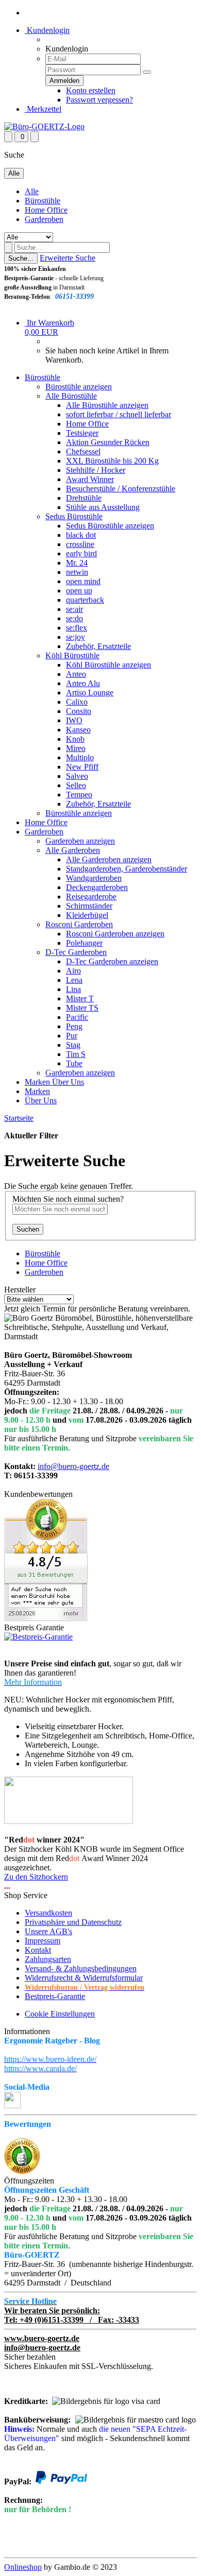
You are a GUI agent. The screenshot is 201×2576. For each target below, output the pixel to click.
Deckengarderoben (97, 887)
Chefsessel (83, 451)
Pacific (77, 1017)
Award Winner (90, 479)
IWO (74, 720)
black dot (81, 535)
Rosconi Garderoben (79, 924)
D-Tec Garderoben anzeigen (112, 961)
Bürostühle (43, 201)
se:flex (77, 628)
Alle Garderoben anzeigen (109, 859)
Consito (79, 711)
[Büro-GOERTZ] (44, 126)
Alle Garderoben (73, 850)
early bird (81, 553)
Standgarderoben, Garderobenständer (127, 869)
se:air (74, 609)
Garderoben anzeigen (80, 841)
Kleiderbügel (87, 915)
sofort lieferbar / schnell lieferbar (119, 414)
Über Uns (68, 1082)
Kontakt (38, 1950)
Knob (75, 739)
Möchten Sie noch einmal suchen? (68, 1199)
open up (79, 591)
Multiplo (80, 757)
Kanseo (78, 730)
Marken (38, 1082)
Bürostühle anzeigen (79, 387)
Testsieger (82, 433)
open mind (83, 581)
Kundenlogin (47, 30)
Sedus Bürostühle (74, 516)
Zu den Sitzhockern (36, 1877)
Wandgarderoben (94, 878)
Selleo (76, 785)
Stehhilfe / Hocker (96, 470)
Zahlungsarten (48, 1959)
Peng (74, 1026)
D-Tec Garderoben (76, 952)
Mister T (80, 999)
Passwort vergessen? (99, 100)
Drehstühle (84, 498)
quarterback (85, 600)
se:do (74, 618)
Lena (74, 980)
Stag (73, 1045)
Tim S (76, 1054)
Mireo (76, 748)
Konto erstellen (91, 90)
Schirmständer (89, 906)
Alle (32, 191)
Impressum (43, 1941)
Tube (74, 1063)
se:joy (76, 637)
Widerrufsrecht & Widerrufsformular (84, 1978)
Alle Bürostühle (71, 396)
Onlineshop (23, 2567)
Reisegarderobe (91, 897)
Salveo (77, 776)
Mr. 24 (77, 563)
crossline (80, 544)
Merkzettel (43, 109)
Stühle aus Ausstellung (103, 507)
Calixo (77, 702)
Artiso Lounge (90, 693)
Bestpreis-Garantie (55, 1996)
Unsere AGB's (48, 1931)
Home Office (46, 210)
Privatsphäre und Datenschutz (73, 1922)
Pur (72, 1036)
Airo (73, 971)
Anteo (76, 674)
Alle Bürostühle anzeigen (107, 405)
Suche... (21, 258)
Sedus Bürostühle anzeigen (110, 526)
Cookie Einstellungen (60, 2014)
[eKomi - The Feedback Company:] (22, 2171)
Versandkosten (48, 1913)
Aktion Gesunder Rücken (108, 442)
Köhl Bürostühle (72, 655)
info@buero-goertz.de (73, 1466)
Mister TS (82, 1008)
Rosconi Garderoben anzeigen (115, 934)
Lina (73, 989)
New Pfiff (82, 767)
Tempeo (79, 795)
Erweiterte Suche (68, 258)
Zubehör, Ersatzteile (98, 646)
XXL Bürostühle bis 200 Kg (112, 461)
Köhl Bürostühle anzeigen (108, 665)
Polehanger (84, 943)
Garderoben (44, 219)
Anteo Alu (83, 683)
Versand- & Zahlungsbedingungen (81, 1968)
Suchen (28, 1229)
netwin (77, 572)
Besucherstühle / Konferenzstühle (121, 489)
